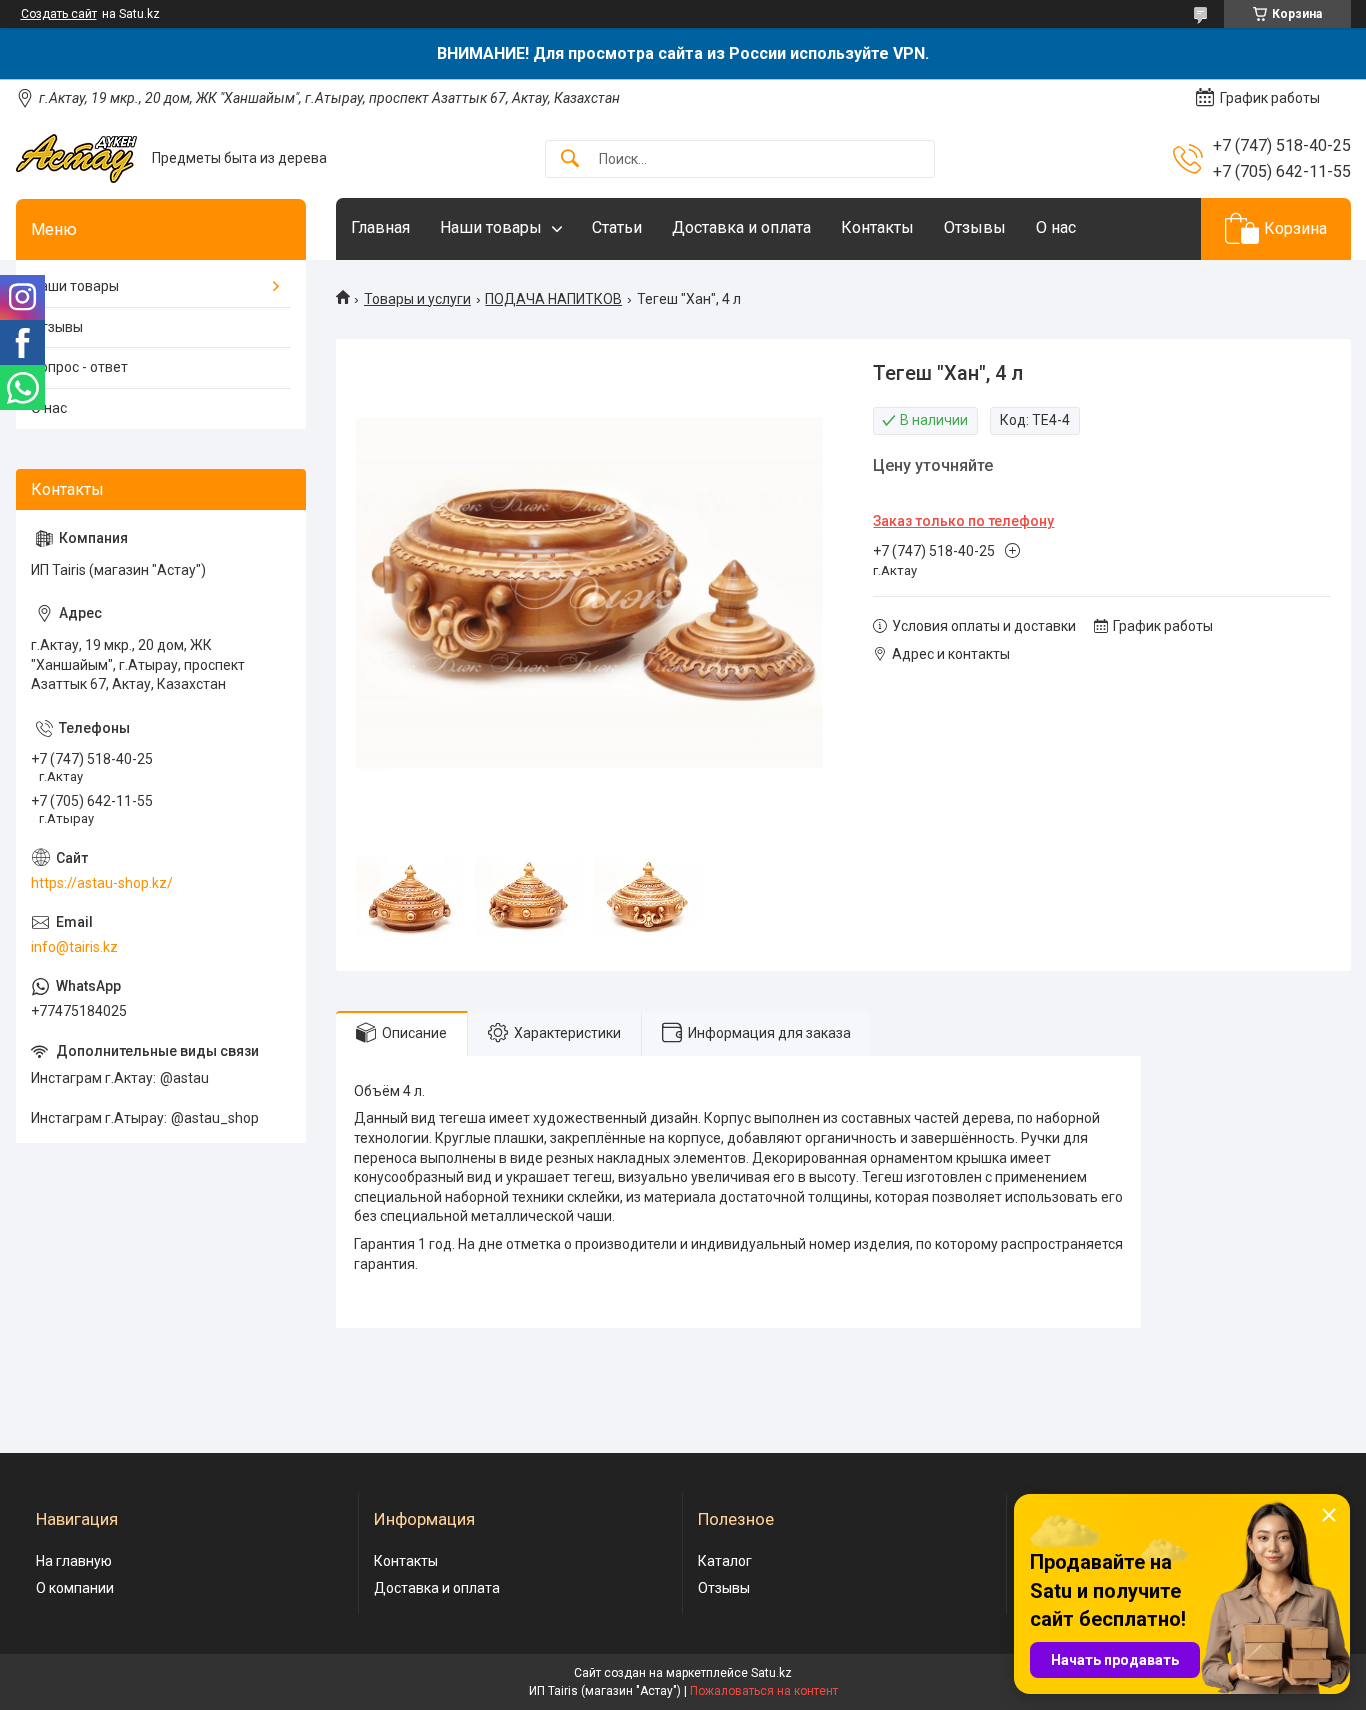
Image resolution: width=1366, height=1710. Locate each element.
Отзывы (975, 227)
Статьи (617, 227)
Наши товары (491, 227)
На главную (74, 1561)
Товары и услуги (417, 299)
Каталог (725, 1561)
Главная (380, 227)
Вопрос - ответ (79, 367)
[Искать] (570, 159)
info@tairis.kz (74, 947)
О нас (1056, 227)
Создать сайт (59, 14)
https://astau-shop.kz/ (102, 883)
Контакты (877, 227)
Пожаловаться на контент (764, 1691)
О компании (75, 1588)
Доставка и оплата (741, 227)
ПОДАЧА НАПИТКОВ (553, 299)
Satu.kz (771, 1673)
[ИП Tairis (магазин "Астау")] (76, 158)
